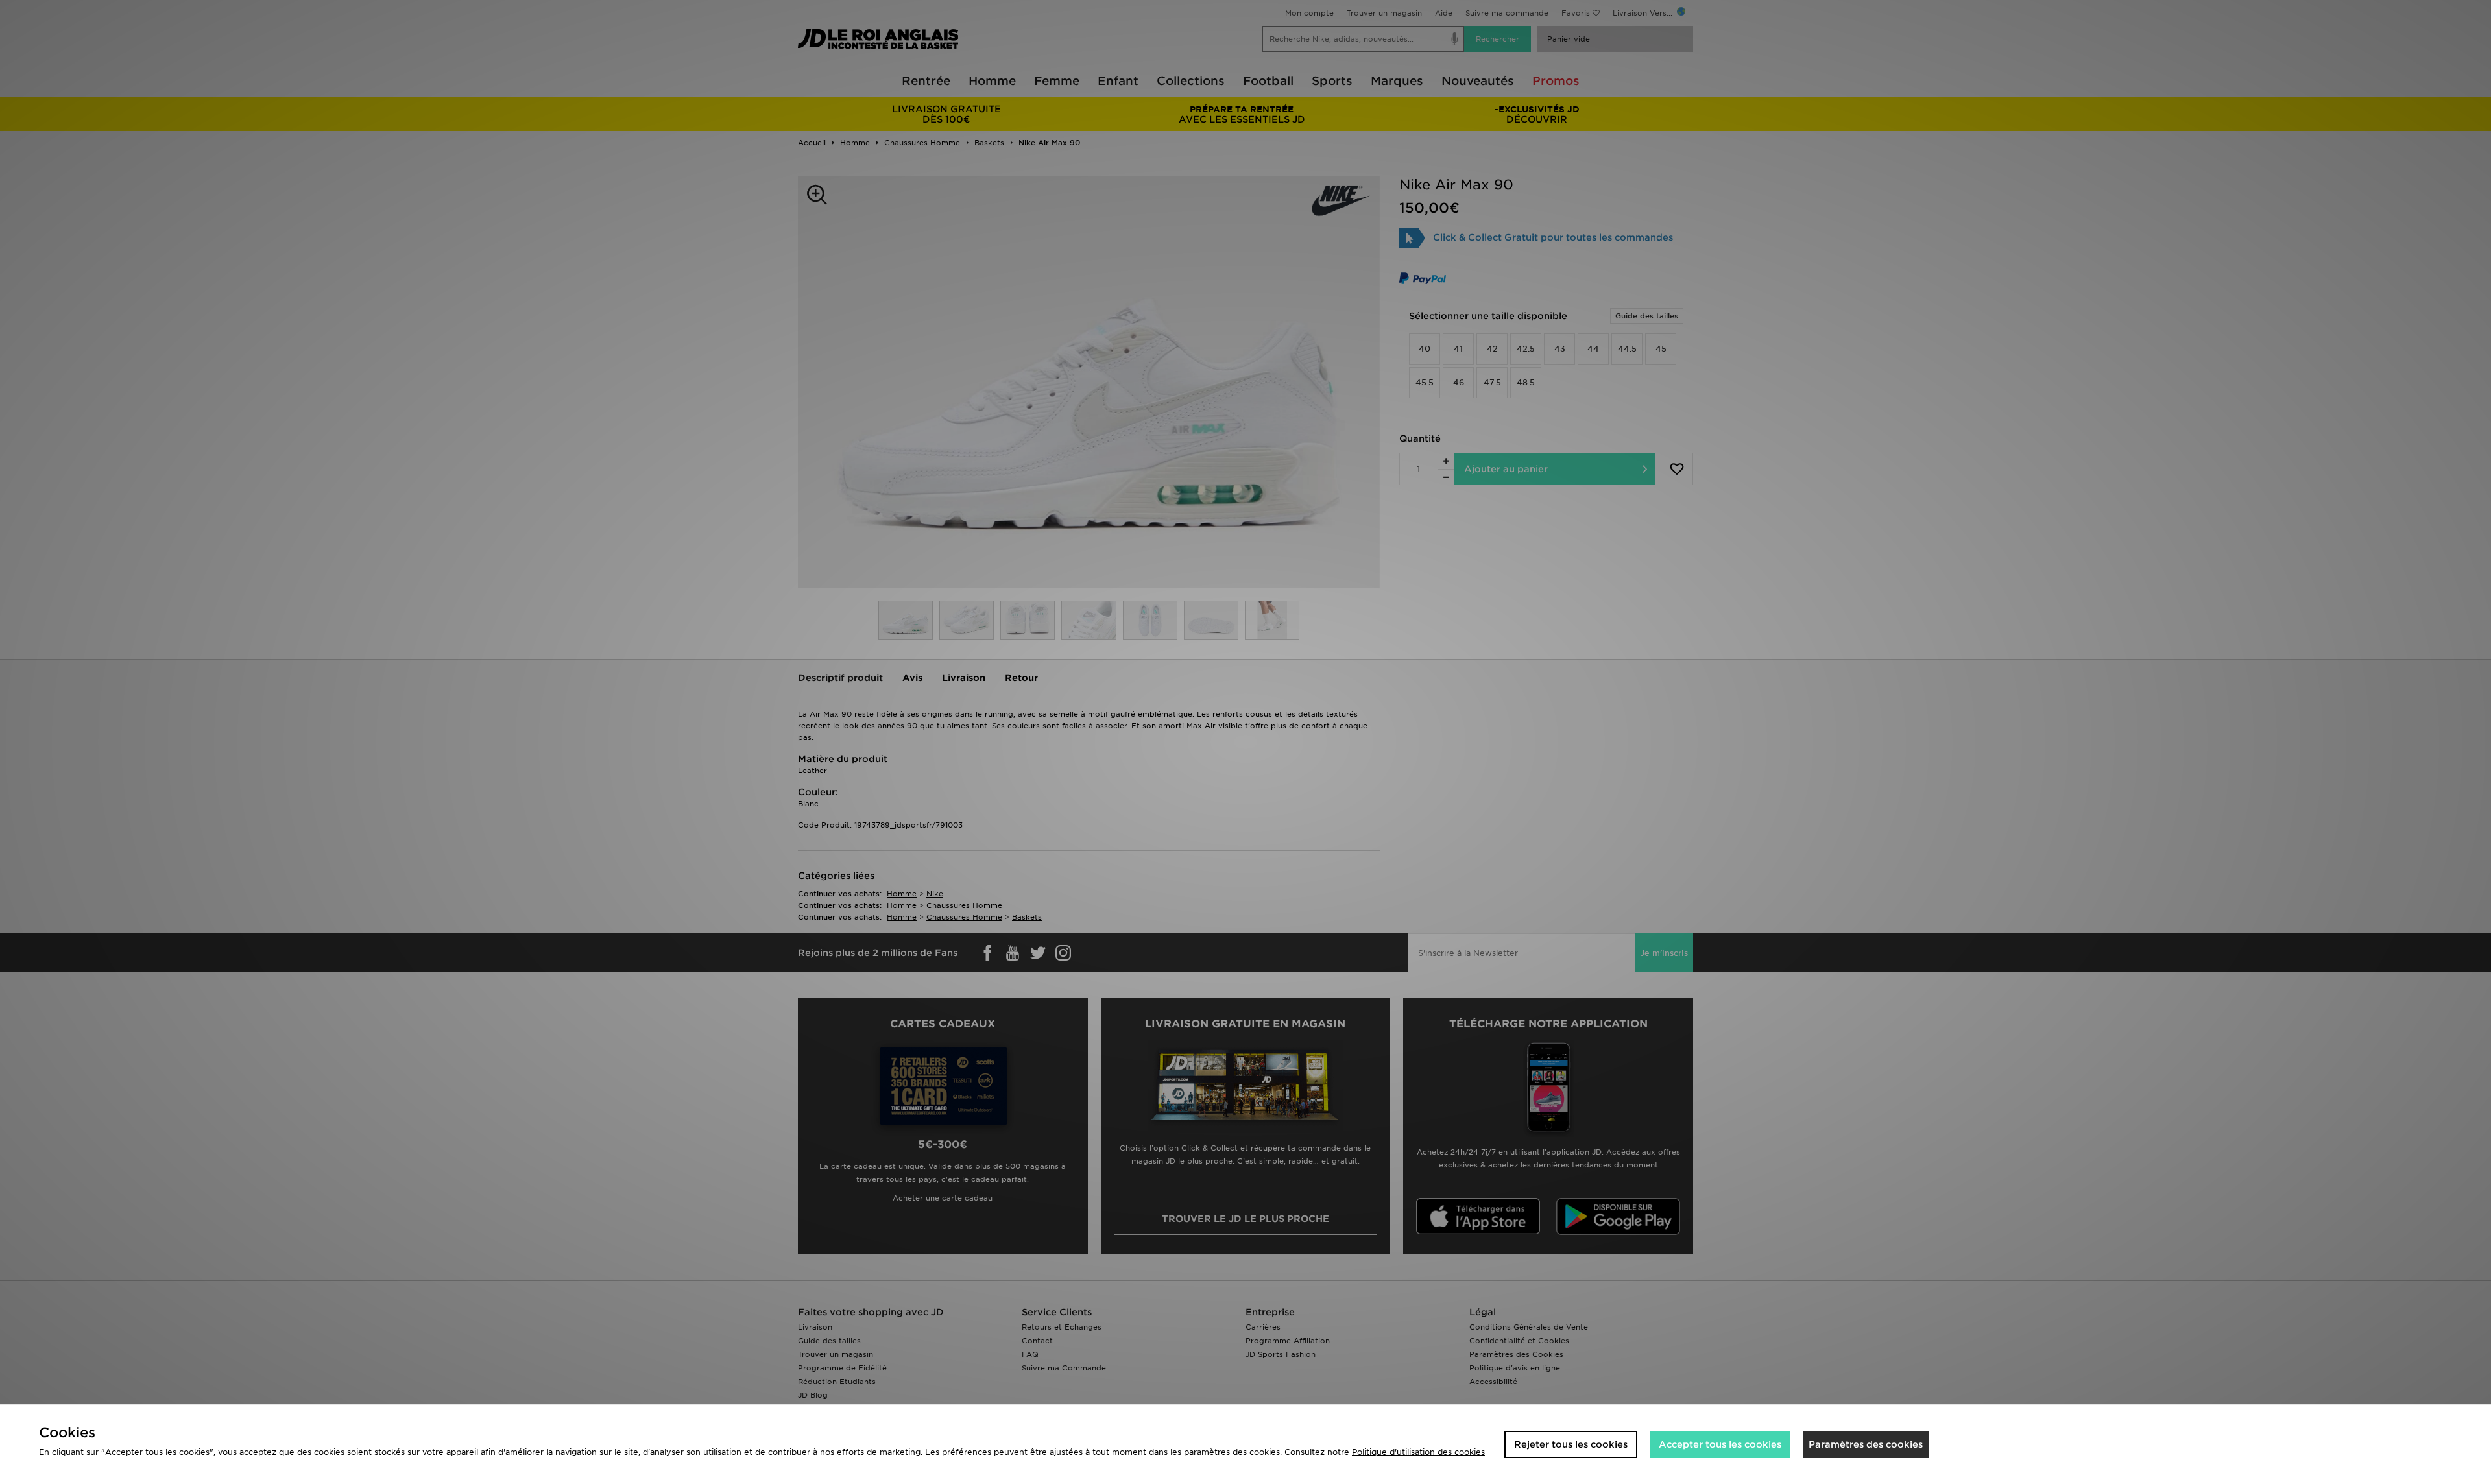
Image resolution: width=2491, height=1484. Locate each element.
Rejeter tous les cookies (1571, 1444)
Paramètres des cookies (1866, 1444)
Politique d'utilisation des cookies (1418, 1452)
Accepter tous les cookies (1720, 1444)
